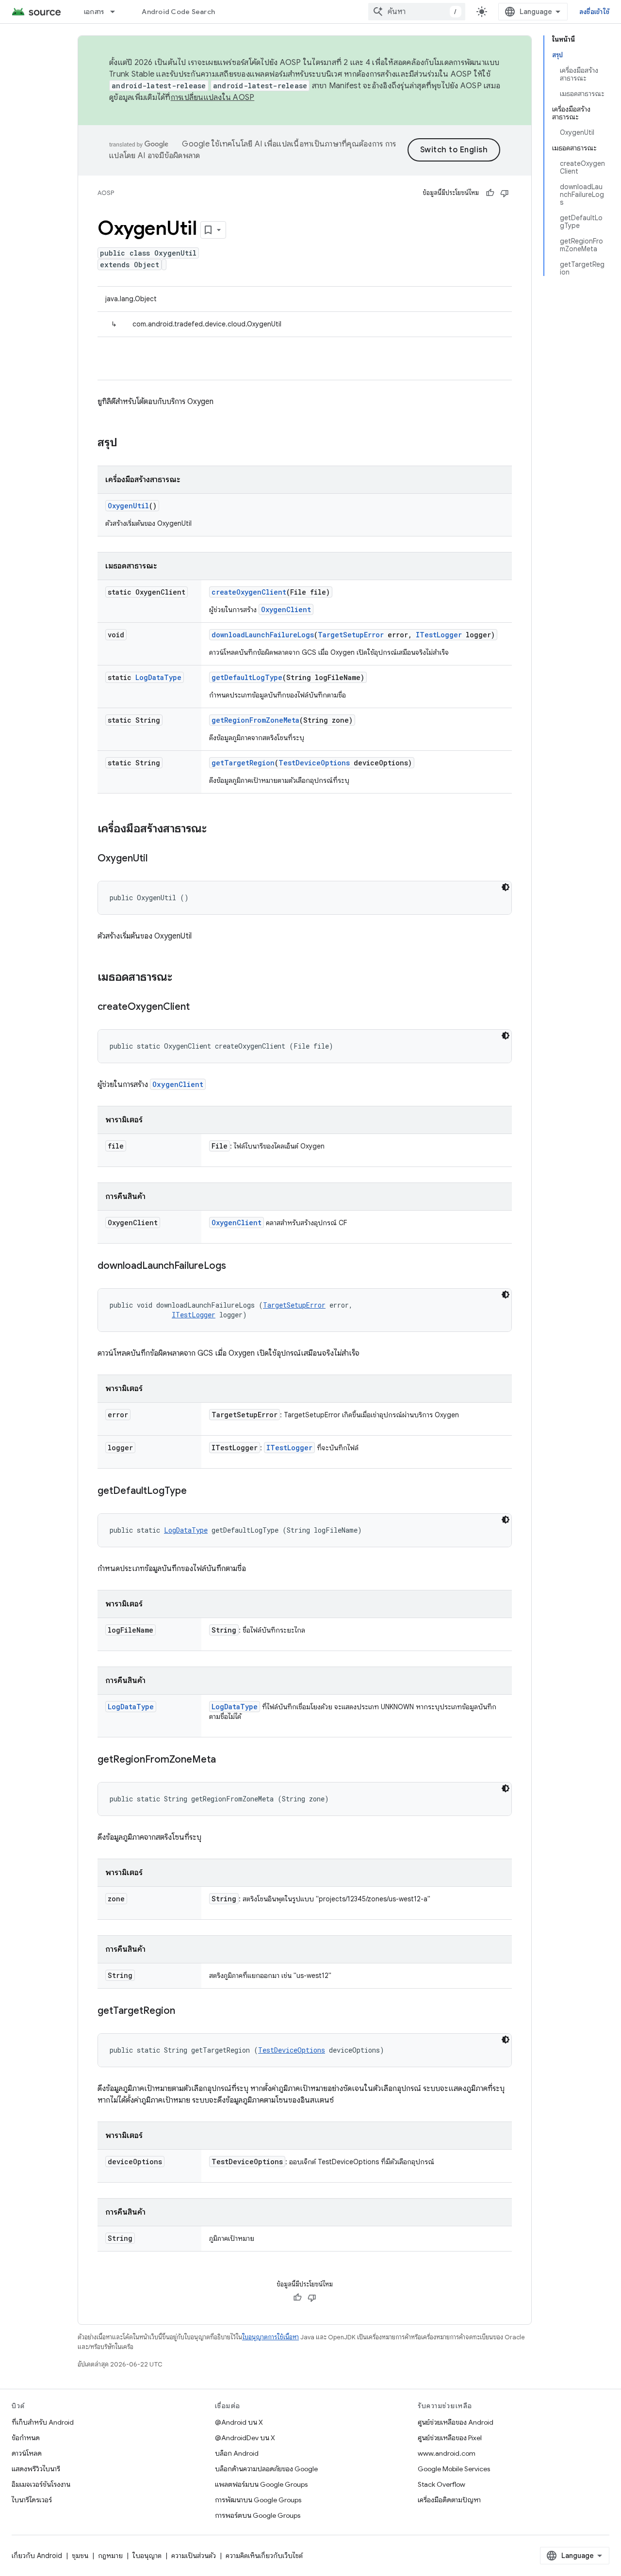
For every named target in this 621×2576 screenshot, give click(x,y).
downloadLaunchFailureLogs (263, 635)
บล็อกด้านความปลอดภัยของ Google (266, 2469)
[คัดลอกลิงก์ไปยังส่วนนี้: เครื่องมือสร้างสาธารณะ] (216, 829)
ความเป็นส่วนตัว (194, 2556)
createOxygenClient (249, 592)
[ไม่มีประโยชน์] (505, 193)
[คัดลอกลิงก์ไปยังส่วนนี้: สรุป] (127, 443)
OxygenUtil (128, 506)
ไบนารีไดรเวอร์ (32, 2500)
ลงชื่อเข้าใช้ (594, 12)
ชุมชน (80, 2556)
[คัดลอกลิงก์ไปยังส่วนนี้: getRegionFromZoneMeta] (226, 1760)
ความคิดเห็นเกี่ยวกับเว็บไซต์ (264, 2556)
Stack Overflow (441, 2484)
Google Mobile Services (454, 2469)
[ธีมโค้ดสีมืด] (506, 887)
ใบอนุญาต (147, 2556)
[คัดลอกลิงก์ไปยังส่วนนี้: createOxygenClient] (199, 1007)
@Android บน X (239, 2422)
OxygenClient (286, 609)
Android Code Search (178, 12)
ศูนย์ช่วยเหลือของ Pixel (450, 2438)
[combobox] (417, 12)
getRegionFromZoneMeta (255, 720)
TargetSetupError (351, 635)
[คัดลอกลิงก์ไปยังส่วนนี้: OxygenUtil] (157, 859)
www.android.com (447, 2453)
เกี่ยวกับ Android (37, 2556)
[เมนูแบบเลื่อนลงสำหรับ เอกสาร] (117, 12)
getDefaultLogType (247, 677)
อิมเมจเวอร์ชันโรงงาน (41, 2484)
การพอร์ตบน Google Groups (258, 2515)
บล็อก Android (237, 2453)
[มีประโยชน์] (490, 193)
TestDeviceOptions (314, 763)
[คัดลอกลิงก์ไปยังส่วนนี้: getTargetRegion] (185, 2011)
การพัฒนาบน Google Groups (258, 2500)
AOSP (106, 193)
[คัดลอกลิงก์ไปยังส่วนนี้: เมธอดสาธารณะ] (182, 978)
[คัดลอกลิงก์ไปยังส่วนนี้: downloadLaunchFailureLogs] (236, 1266)
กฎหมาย (110, 2556)
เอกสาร (94, 12)
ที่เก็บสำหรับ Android (43, 2422)
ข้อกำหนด (26, 2438)
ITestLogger (439, 635)
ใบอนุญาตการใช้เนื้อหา (270, 2337)
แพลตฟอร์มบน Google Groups (261, 2484)
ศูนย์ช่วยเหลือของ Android (456, 2422)
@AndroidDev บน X (245, 2438)
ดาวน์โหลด (27, 2453)
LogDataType (158, 677)
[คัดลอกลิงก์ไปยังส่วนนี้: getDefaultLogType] (196, 1491)
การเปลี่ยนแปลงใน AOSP (213, 97)
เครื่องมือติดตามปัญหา (449, 2500)
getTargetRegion (243, 763)
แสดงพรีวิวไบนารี (36, 2469)
